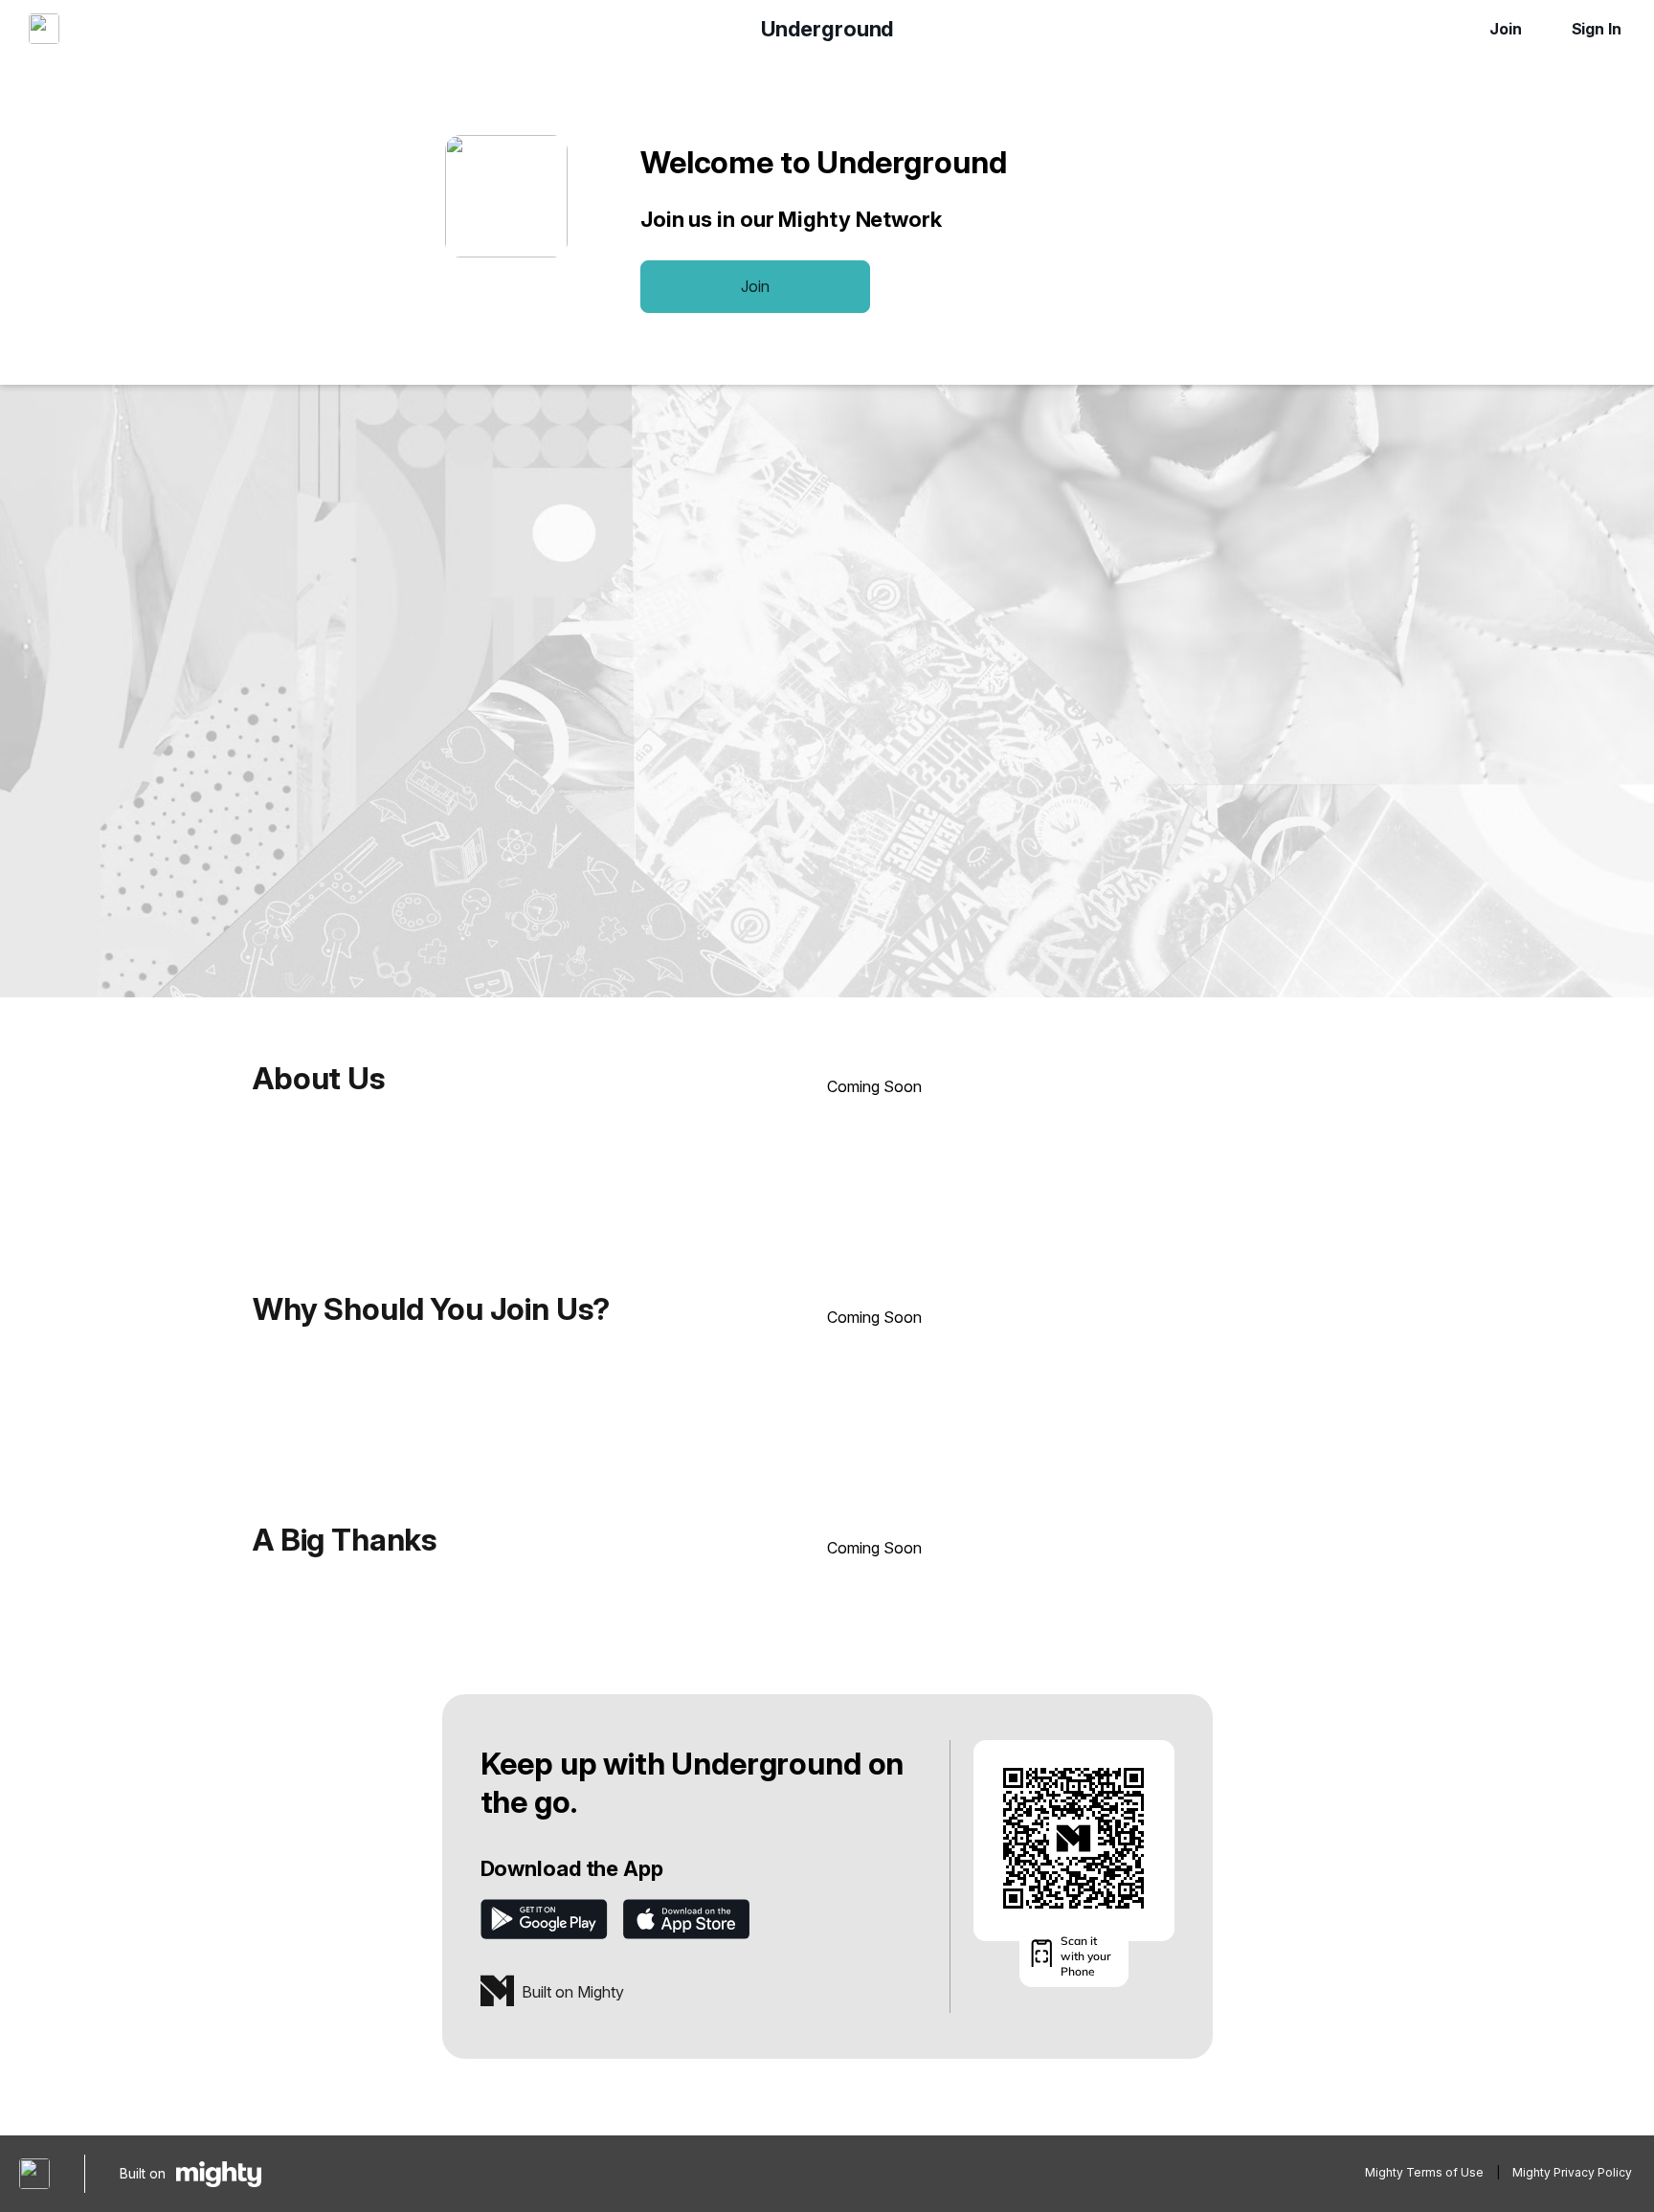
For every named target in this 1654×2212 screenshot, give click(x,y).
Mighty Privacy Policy (1572, 2172)
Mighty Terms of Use (1424, 2172)
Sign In (1597, 29)
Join (1506, 29)
